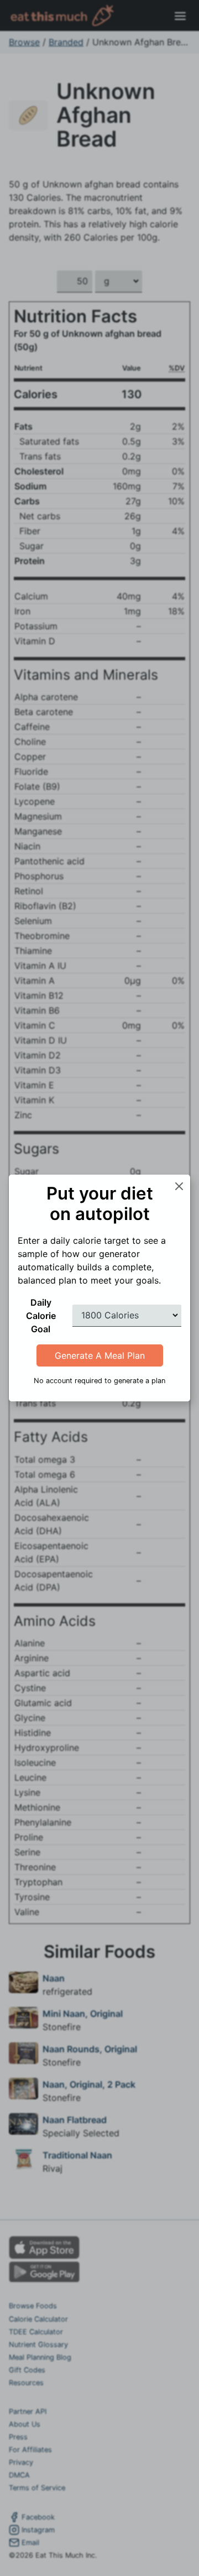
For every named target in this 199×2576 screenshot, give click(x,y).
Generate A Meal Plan (100, 1355)
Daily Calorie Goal (41, 1316)
